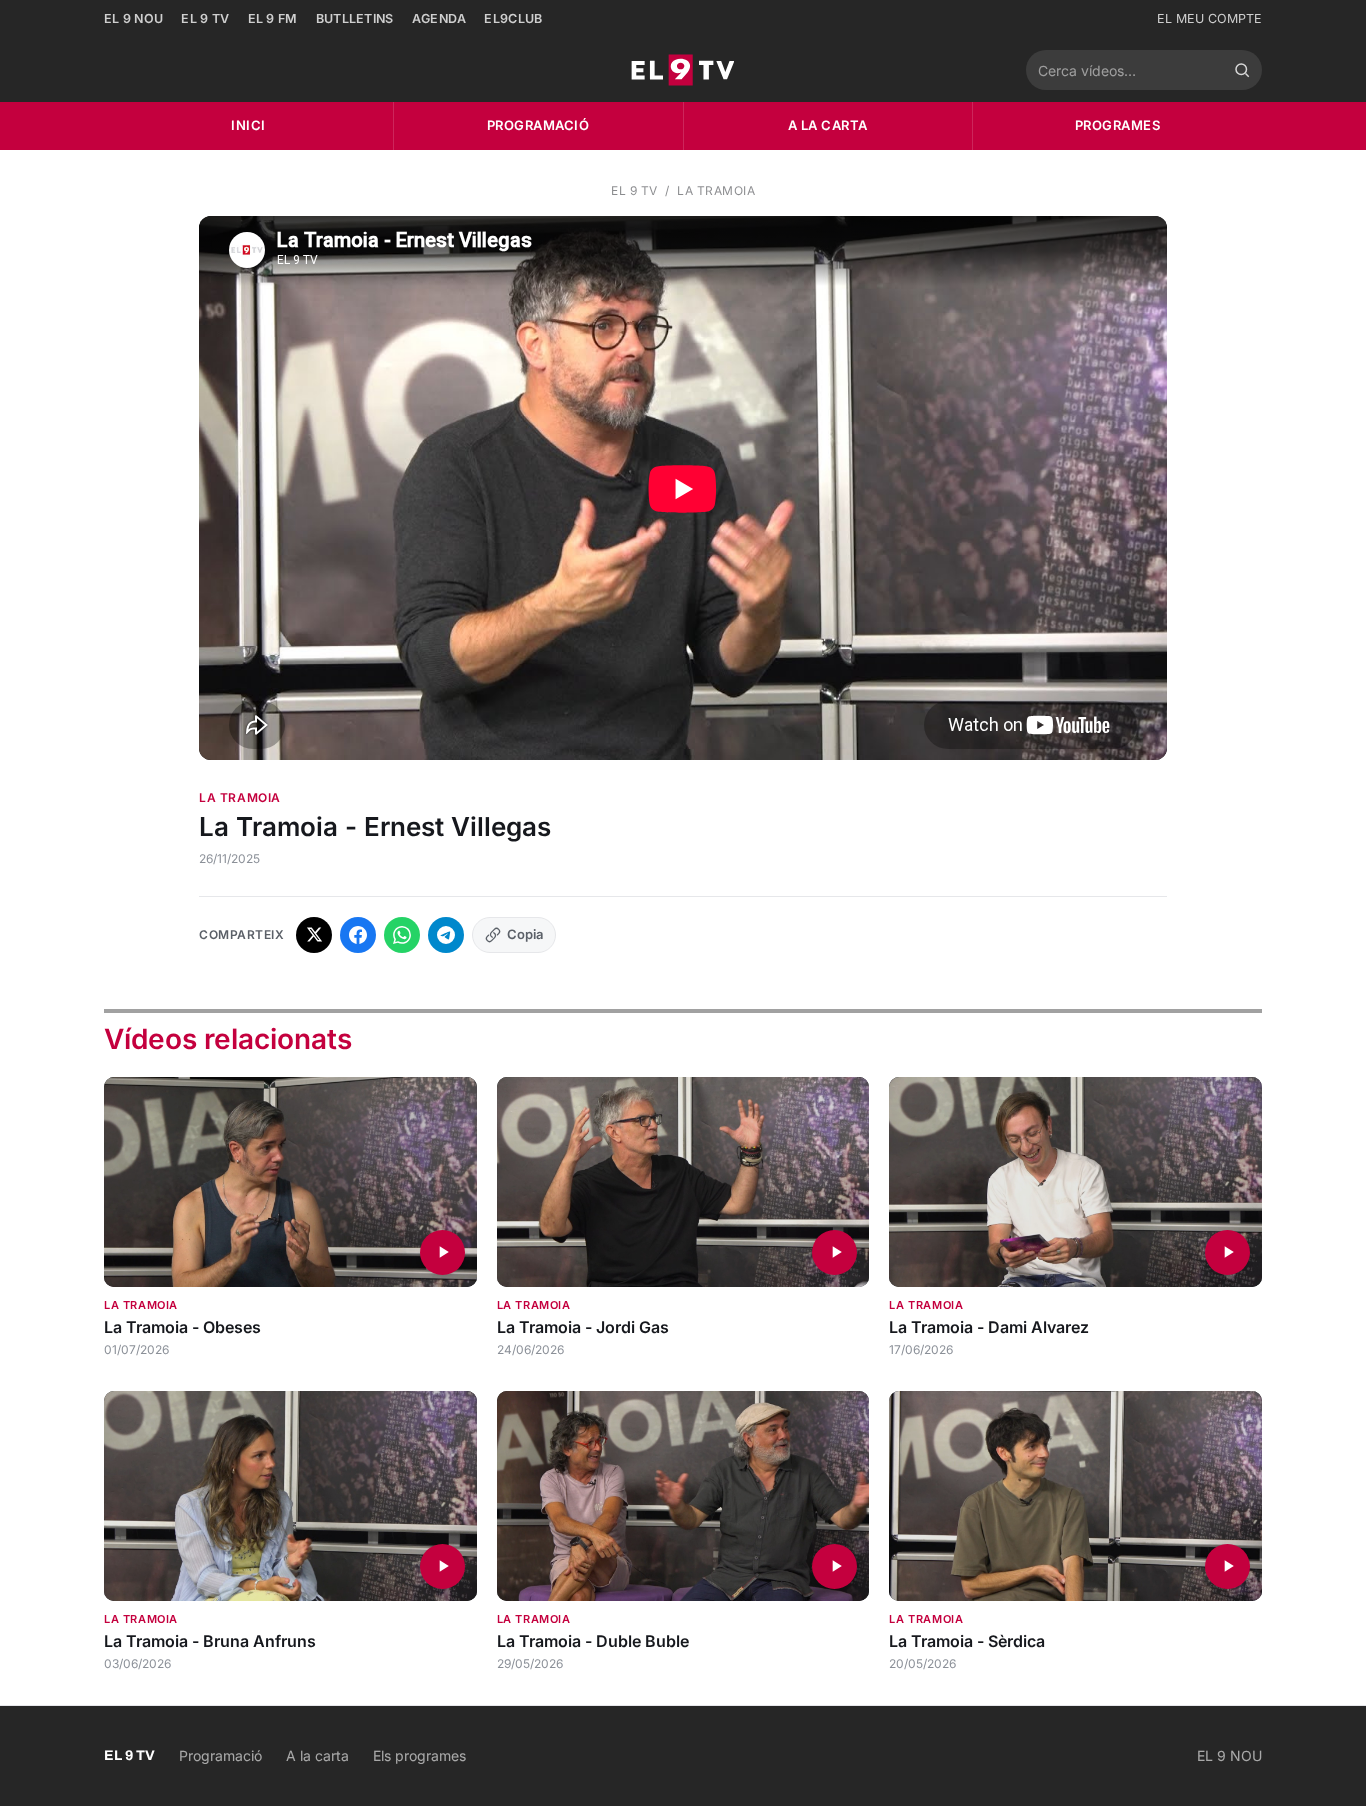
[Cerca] (1242, 70)
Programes (1118, 125)
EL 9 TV (205, 18)
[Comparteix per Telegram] (446, 935)
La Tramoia (716, 190)
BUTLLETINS (355, 18)
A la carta (828, 125)
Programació (538, 125)
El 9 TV (634, 190)
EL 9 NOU (133, 18)
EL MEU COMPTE (1209, 18)
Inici (248, 125)
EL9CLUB (513, 18)
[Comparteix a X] (314, 935)
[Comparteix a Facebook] (358, 935)
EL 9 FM (273, 18)
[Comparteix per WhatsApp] (402, 935)
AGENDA (439, 18)
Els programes (419, 1755)
